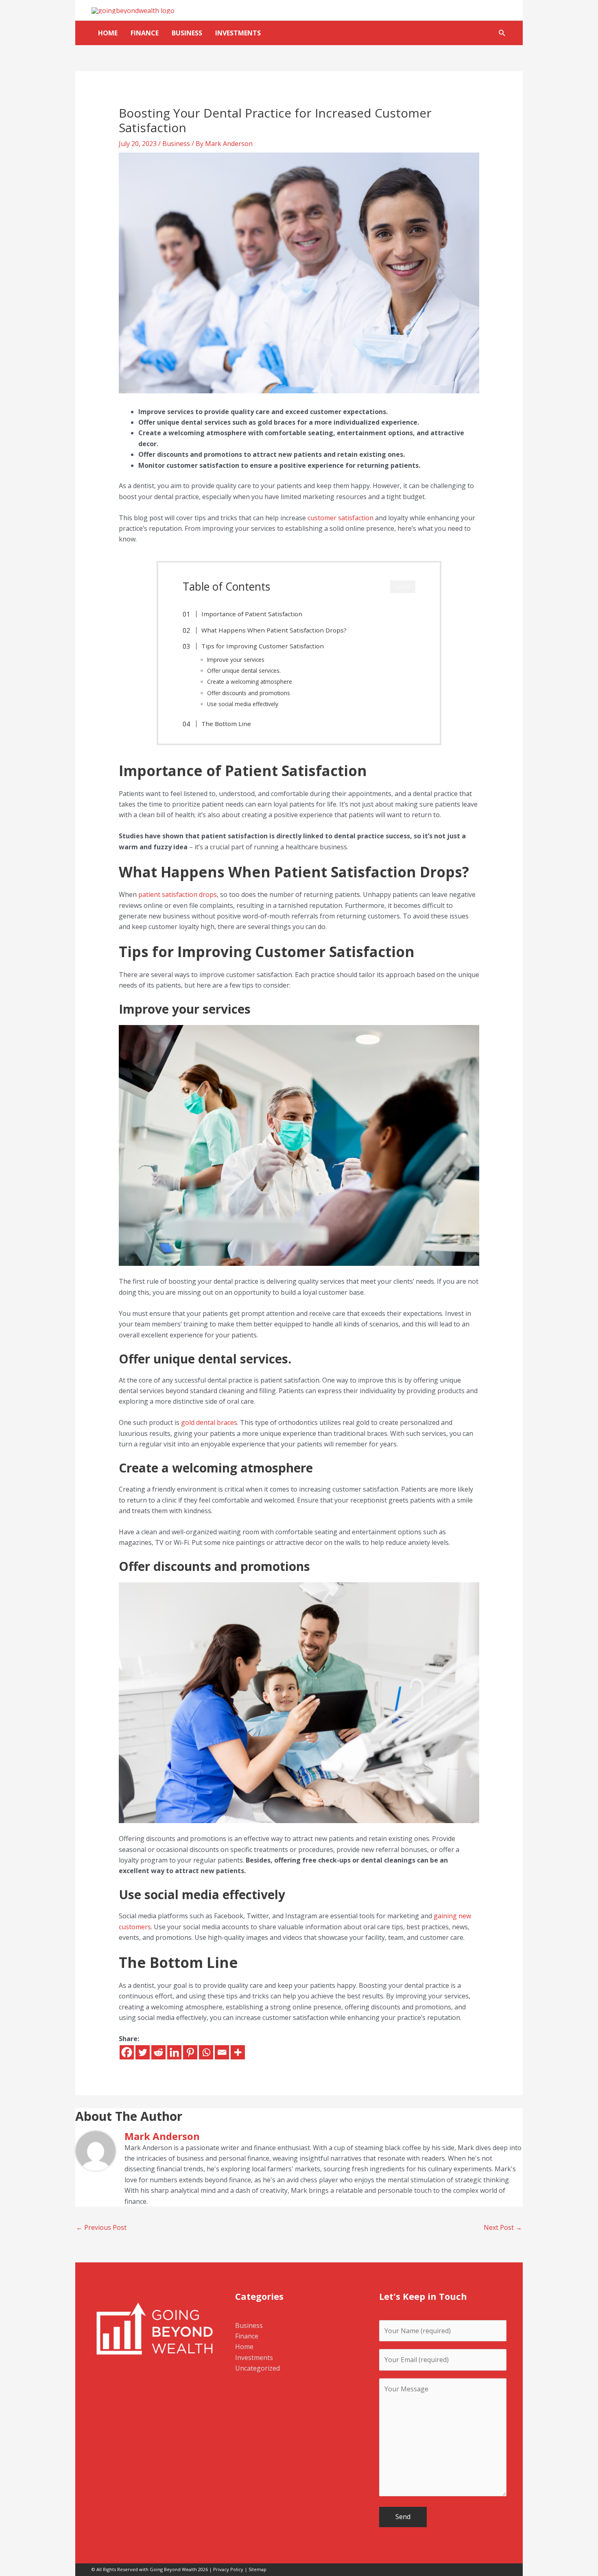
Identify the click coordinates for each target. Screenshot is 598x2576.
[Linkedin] (174, 2052)
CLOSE (403, 587)
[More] (238, 2052)
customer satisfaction (340, 518)
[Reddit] (158, 2052)
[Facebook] (127, 2052)
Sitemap (258, 2569)
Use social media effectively (243, 704)
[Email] (222, 2052)
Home (108, 33)
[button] (502, 33)
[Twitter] (143, 2052)
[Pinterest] (190, 2052)
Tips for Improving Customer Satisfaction (263, 646)
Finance (145, 33)
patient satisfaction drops (178, 894)
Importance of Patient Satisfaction (252, 614)
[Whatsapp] (206, 2052)
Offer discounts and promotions (249, 693)
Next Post (503, 2227)
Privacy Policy (228, 2569)
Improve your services (236, 660)
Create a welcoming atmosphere (250, 682)
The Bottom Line (226, 724)
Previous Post (101, 2227)
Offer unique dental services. (244, 671)
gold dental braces (209, 1422)
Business (187, 33)
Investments (238, 33)
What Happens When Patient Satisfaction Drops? (274, 630)
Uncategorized (258, 2368)
